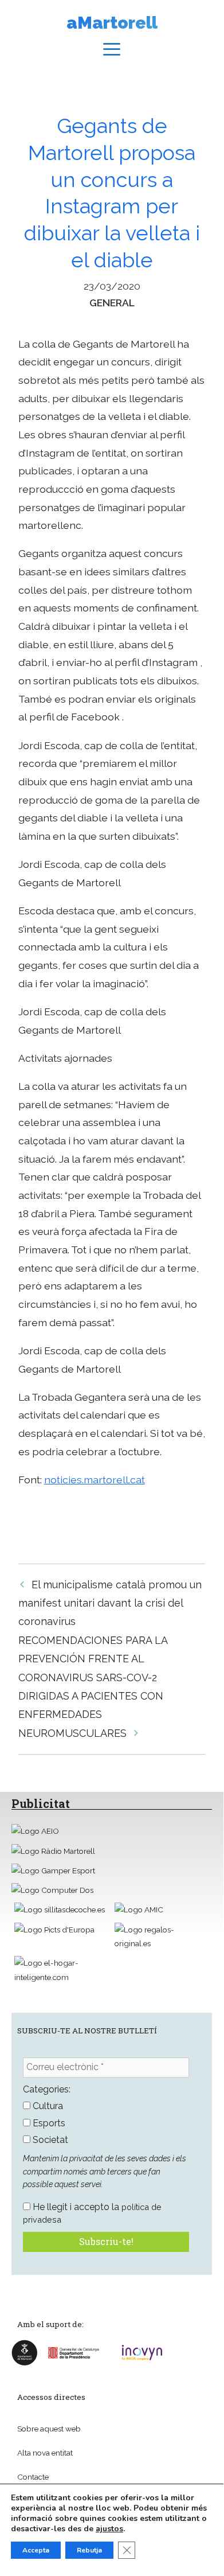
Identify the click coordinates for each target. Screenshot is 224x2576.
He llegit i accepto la (92, 2213)
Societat (49, 2140)
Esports (48, 2123)
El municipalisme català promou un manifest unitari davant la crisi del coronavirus (110, 1603)
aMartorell (112, 23)
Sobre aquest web (49, 2429)
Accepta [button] (36, 2550)
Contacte (33, 2477)
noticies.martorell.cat (95, 1480)
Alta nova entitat (45, 2453)
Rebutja (89, 2550)
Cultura (47, 2106)
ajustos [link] (109, 2529)
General (112, 303)
